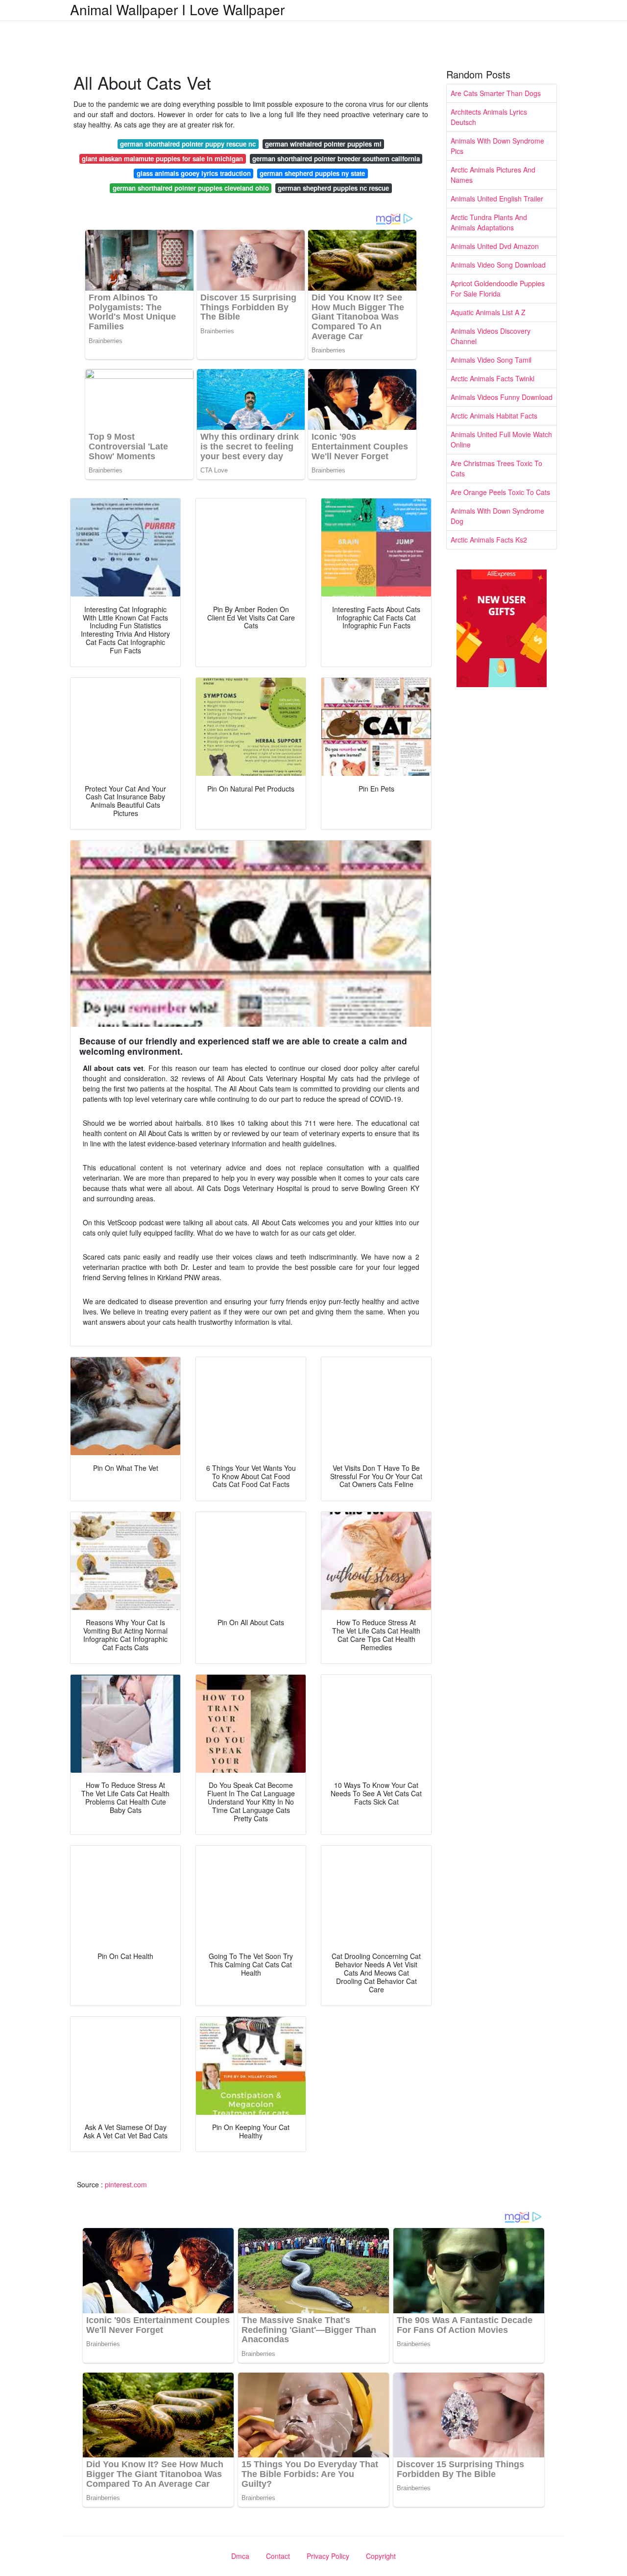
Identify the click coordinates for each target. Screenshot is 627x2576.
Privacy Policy (328, 2556)
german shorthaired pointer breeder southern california (336, 159)
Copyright (381, 2556)
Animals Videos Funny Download (502, 397)
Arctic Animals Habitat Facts (494, 416)
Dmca (240, 2556)
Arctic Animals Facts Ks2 (489, 540)
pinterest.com (126, 2184)
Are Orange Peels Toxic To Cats (500, 492)
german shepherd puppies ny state (312, 173)
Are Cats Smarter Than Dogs (496, 93)
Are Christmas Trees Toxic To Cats (496, 468)
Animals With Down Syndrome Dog (497, 516)
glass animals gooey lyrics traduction (194, 173)
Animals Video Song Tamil (491, 360)
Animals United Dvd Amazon (495, 246)
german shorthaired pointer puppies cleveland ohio (191, 188)
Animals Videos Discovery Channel (491, 336)
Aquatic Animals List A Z (488, 312)
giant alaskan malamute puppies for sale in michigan (162, 159)
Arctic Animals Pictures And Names (493, 175)
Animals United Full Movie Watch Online (501, 439)
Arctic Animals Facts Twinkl (493, 378)
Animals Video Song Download (498, 265)
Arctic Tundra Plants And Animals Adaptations (489, 222)
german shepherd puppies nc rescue (333, 188)
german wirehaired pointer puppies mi (323, 144)
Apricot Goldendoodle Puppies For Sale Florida (498, 288)
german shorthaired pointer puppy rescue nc (188, 144)
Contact (278, 2556)
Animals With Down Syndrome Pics (497, 146)
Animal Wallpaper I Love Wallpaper (177, 9)
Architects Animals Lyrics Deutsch (489, 117)
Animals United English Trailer (497, 198)
